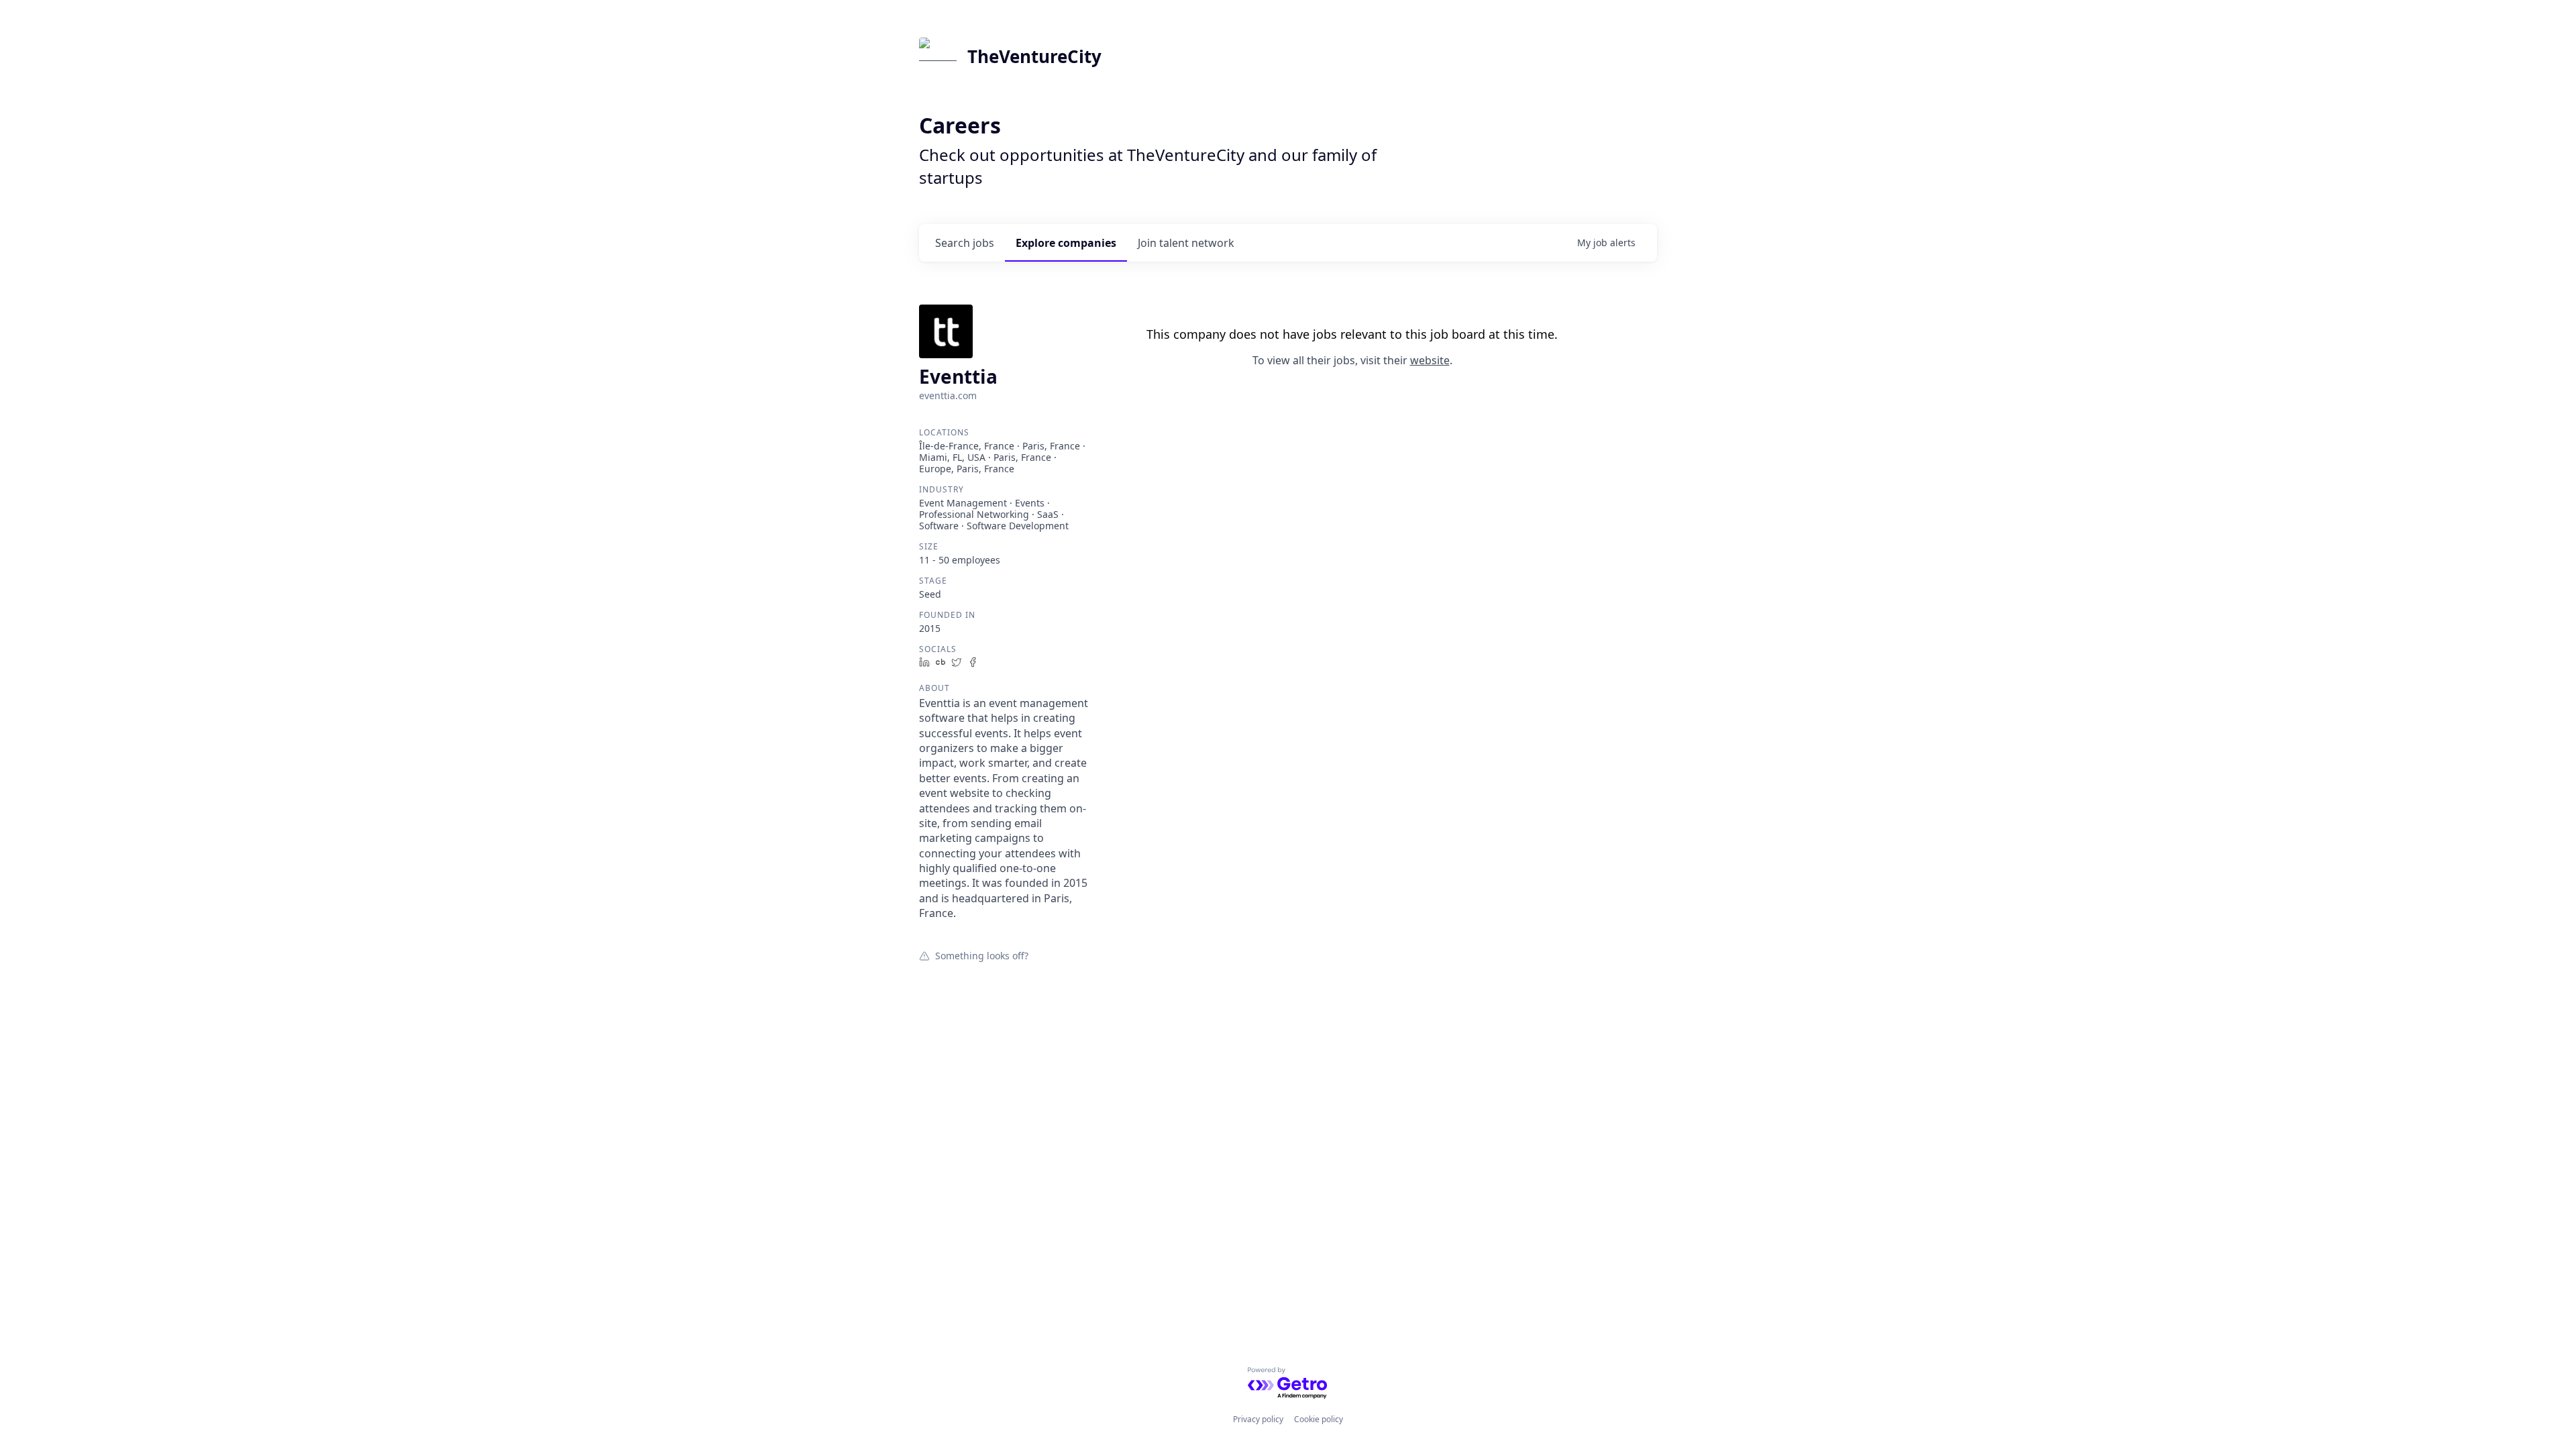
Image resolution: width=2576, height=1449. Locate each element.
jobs (965, 243)
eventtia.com (948, 395)
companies (1066, 243)
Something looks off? (982, 955)
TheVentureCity (1034, 56)
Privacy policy (1258, 1419)
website (1430, 360)
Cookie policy (1319, 1419)
